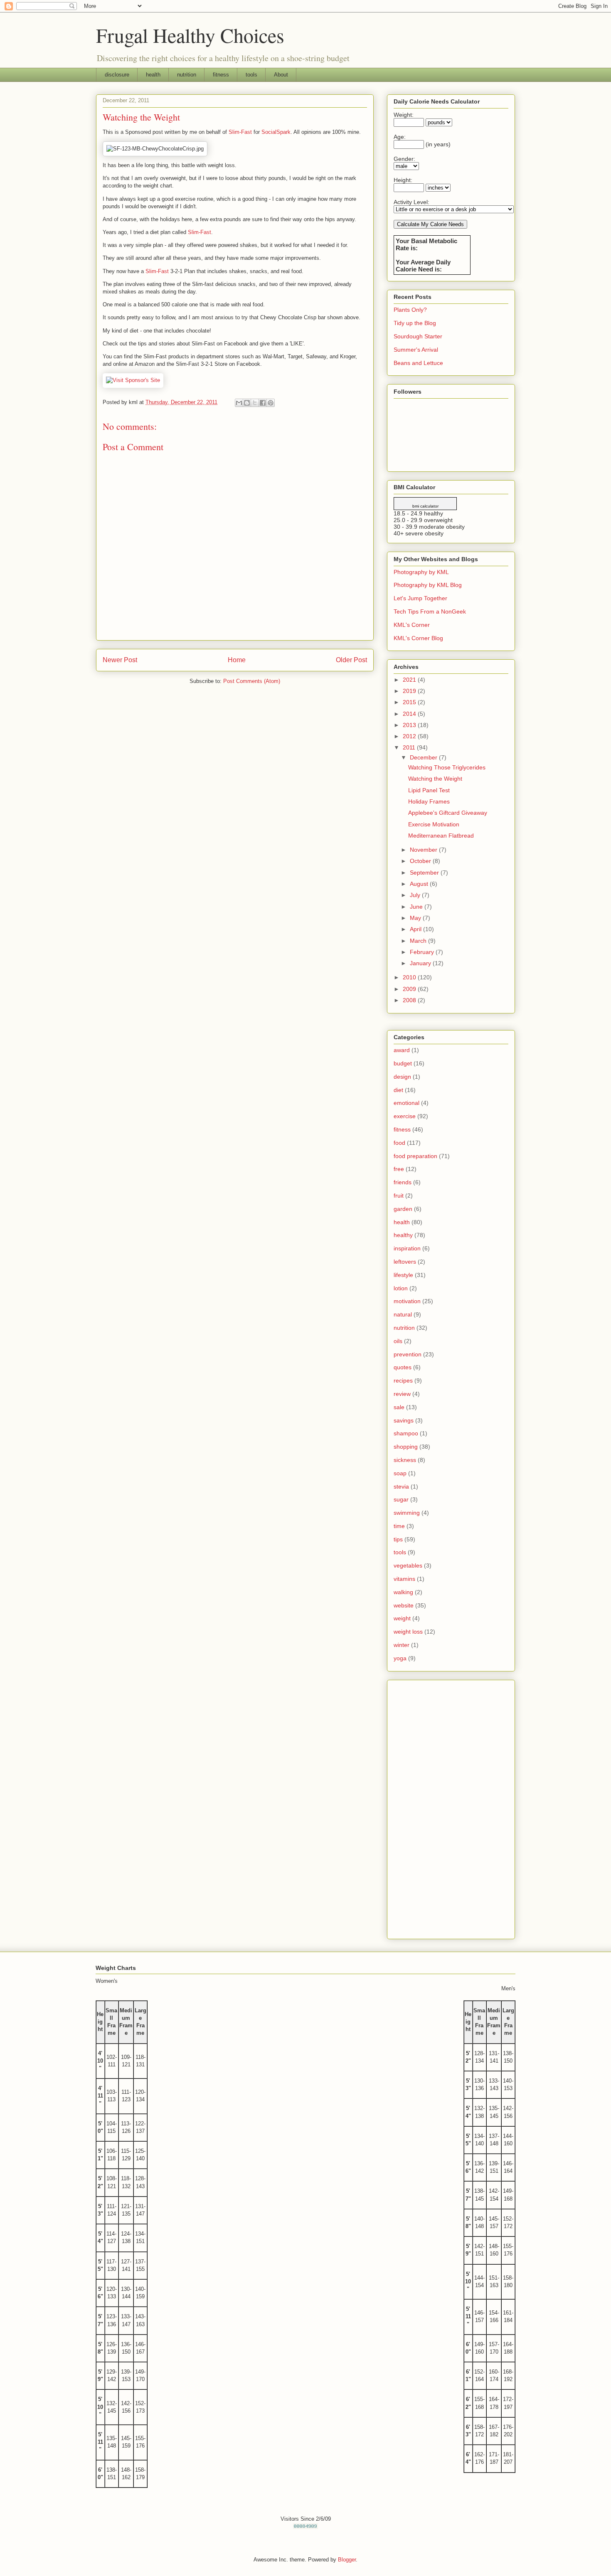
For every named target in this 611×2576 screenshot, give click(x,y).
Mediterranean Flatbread (441, 836)
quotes (403, 1367)
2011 (410, 747)
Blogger (347, 2560)
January (421, 963)
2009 (410, 989)
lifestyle (403, 1275)
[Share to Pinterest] (271, 403)
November (424, 850)
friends (403, 1182)
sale (399, 1407)
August (420, 884)
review (402, 1394)
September (425, 873)
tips (398, 1539)
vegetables (408, 1565)
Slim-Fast (240, 132)
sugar (401, 1499)
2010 (410, 977)
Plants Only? (410, 310)
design (402, 1077)
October (421, 861)
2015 (410, 702)
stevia (401, 1486)
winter (402, 1645)
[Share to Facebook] (263, 403)
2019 (410, 691)
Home (237, 660)
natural (403, 1314)
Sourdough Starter (418, 336)
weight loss (408, 1632)
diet (398, 1090)
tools (251, 75)
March (419, 941)
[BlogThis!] (247, 403)
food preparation (415, 1156)
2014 (410, 714)
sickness (405, 1460)
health (153, 75)
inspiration (407, 1248)
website (404, 1605)
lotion (401, 1288)
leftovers (405, 1262)
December (424, 757)
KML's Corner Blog (418, 638)
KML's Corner (412, 625)
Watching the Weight (435, 779)
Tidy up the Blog (415, 323)
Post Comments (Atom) (252, 681)
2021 (410, 680)
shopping (406, 1447)
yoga (400, 1658)
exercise (405, 1116)
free (399, 1169)
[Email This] (239, 403)
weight (402, 1618)
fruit (399, 1196)
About (281, 75)
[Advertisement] (451, 1808)
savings (404, 1420)
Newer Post (120, 660)
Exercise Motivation (434, 824)
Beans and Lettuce (418, 363)
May (416, 918)
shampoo (406, 1433)
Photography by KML (421, 572)
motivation (407, 1301)
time (399, 1526)
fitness (221, 75)
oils (398, 1341)
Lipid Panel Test (429, 790)
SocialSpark (276, 132)
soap (400, 1473)
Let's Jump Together (420, 598)
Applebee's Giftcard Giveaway (448, 813)
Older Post (351, 660)
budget (403, 1063)
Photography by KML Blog (428, 585)
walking (403, 1592)
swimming (407, 1513)
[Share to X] (255, 403)
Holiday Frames (429, 801)
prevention (408, 1354)
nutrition (187, 75)
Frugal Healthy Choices (190, 35)
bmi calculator (425, 506)
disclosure (117, 75)
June (417, 907)
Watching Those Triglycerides (447, 767)
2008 (410, 1000)
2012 (410, 736)
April (416, 929)
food (399, 1143)
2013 (410, 725)
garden (403, 1209)
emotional (407, 1103)
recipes (403, 1380)
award (402, 1050)
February (423, 952)
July (416, 895)
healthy (403, 1235)
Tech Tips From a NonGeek (430, 611)
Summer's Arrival (416, 350)
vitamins (404, 1579)
